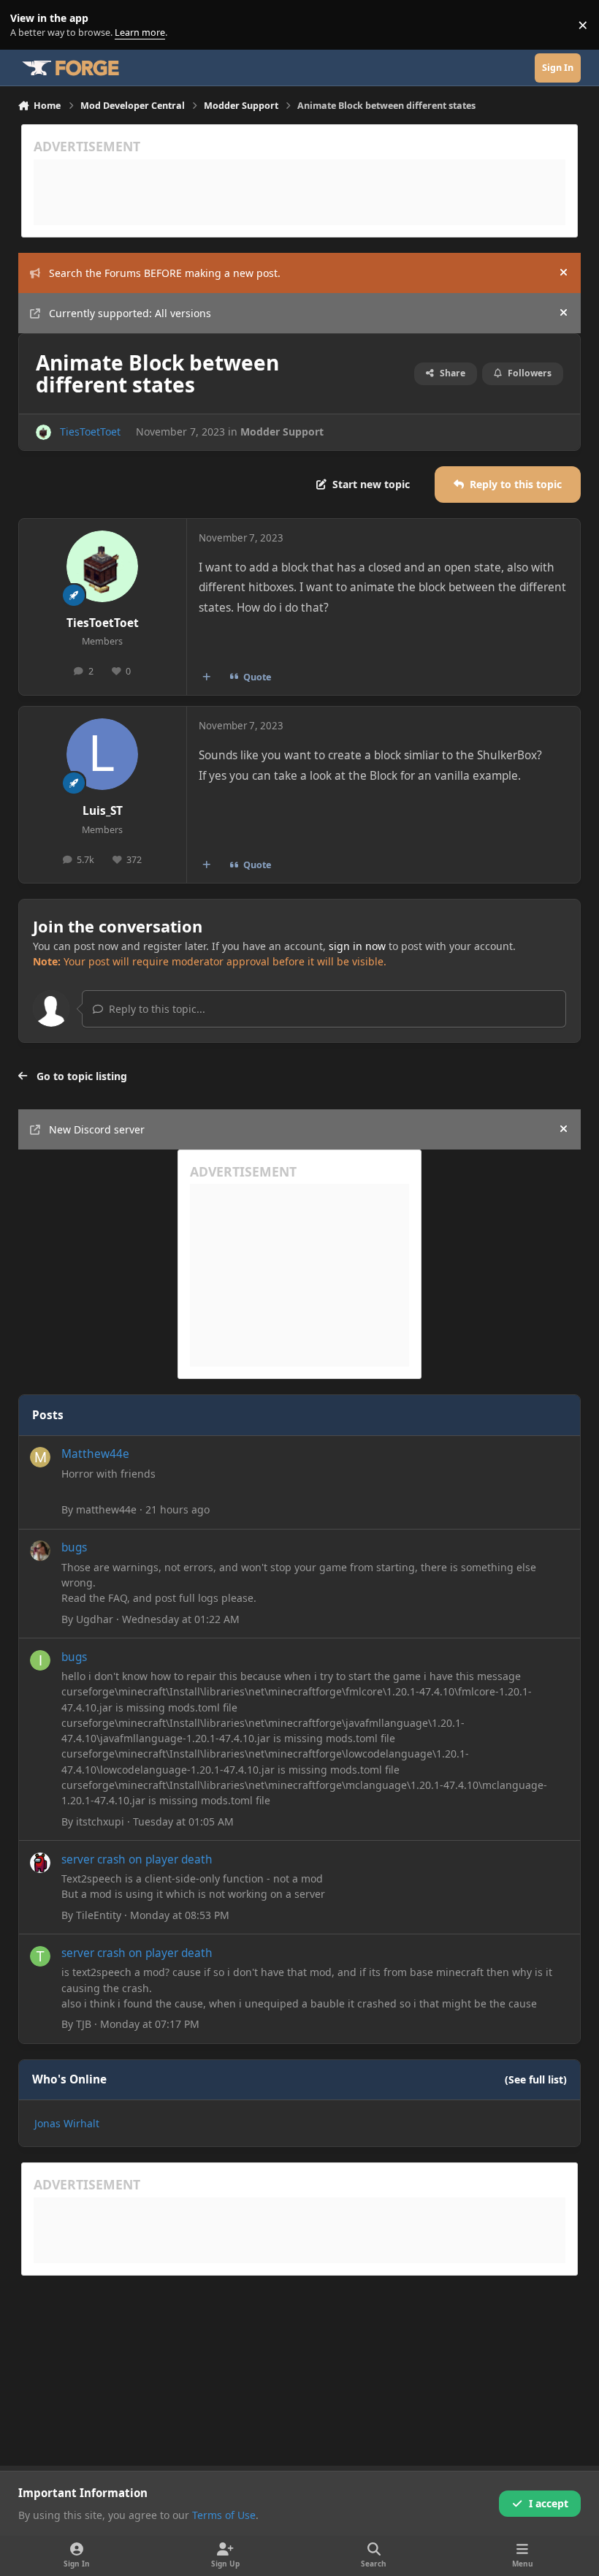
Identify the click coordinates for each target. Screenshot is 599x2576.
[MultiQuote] (206, 677)
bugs (74, 1547)
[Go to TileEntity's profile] (40, 1863)
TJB (84, 2024)
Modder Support (282, 432)
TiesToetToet (90, 432)
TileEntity (99, 1915)
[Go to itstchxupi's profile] (40, 1660)
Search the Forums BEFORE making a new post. (165, 273)
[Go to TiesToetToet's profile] (43, 432)
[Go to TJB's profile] (40, 1956)
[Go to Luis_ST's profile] (102, 754)
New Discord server (97, 1129)
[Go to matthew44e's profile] (40, 1457)
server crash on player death (137, 1859)
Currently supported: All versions (130, 313)
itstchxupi (100, 1821)
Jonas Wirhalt (67, 2123)
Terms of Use (224, 2515)
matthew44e (106, 1509)
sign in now (357, 946)
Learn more (28, 25)
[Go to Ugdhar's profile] (40, 1551)
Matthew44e (95, 1454)
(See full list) (536, 2079)
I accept (549, 2503)
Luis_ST (103, 811)
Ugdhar (95, 1619)
